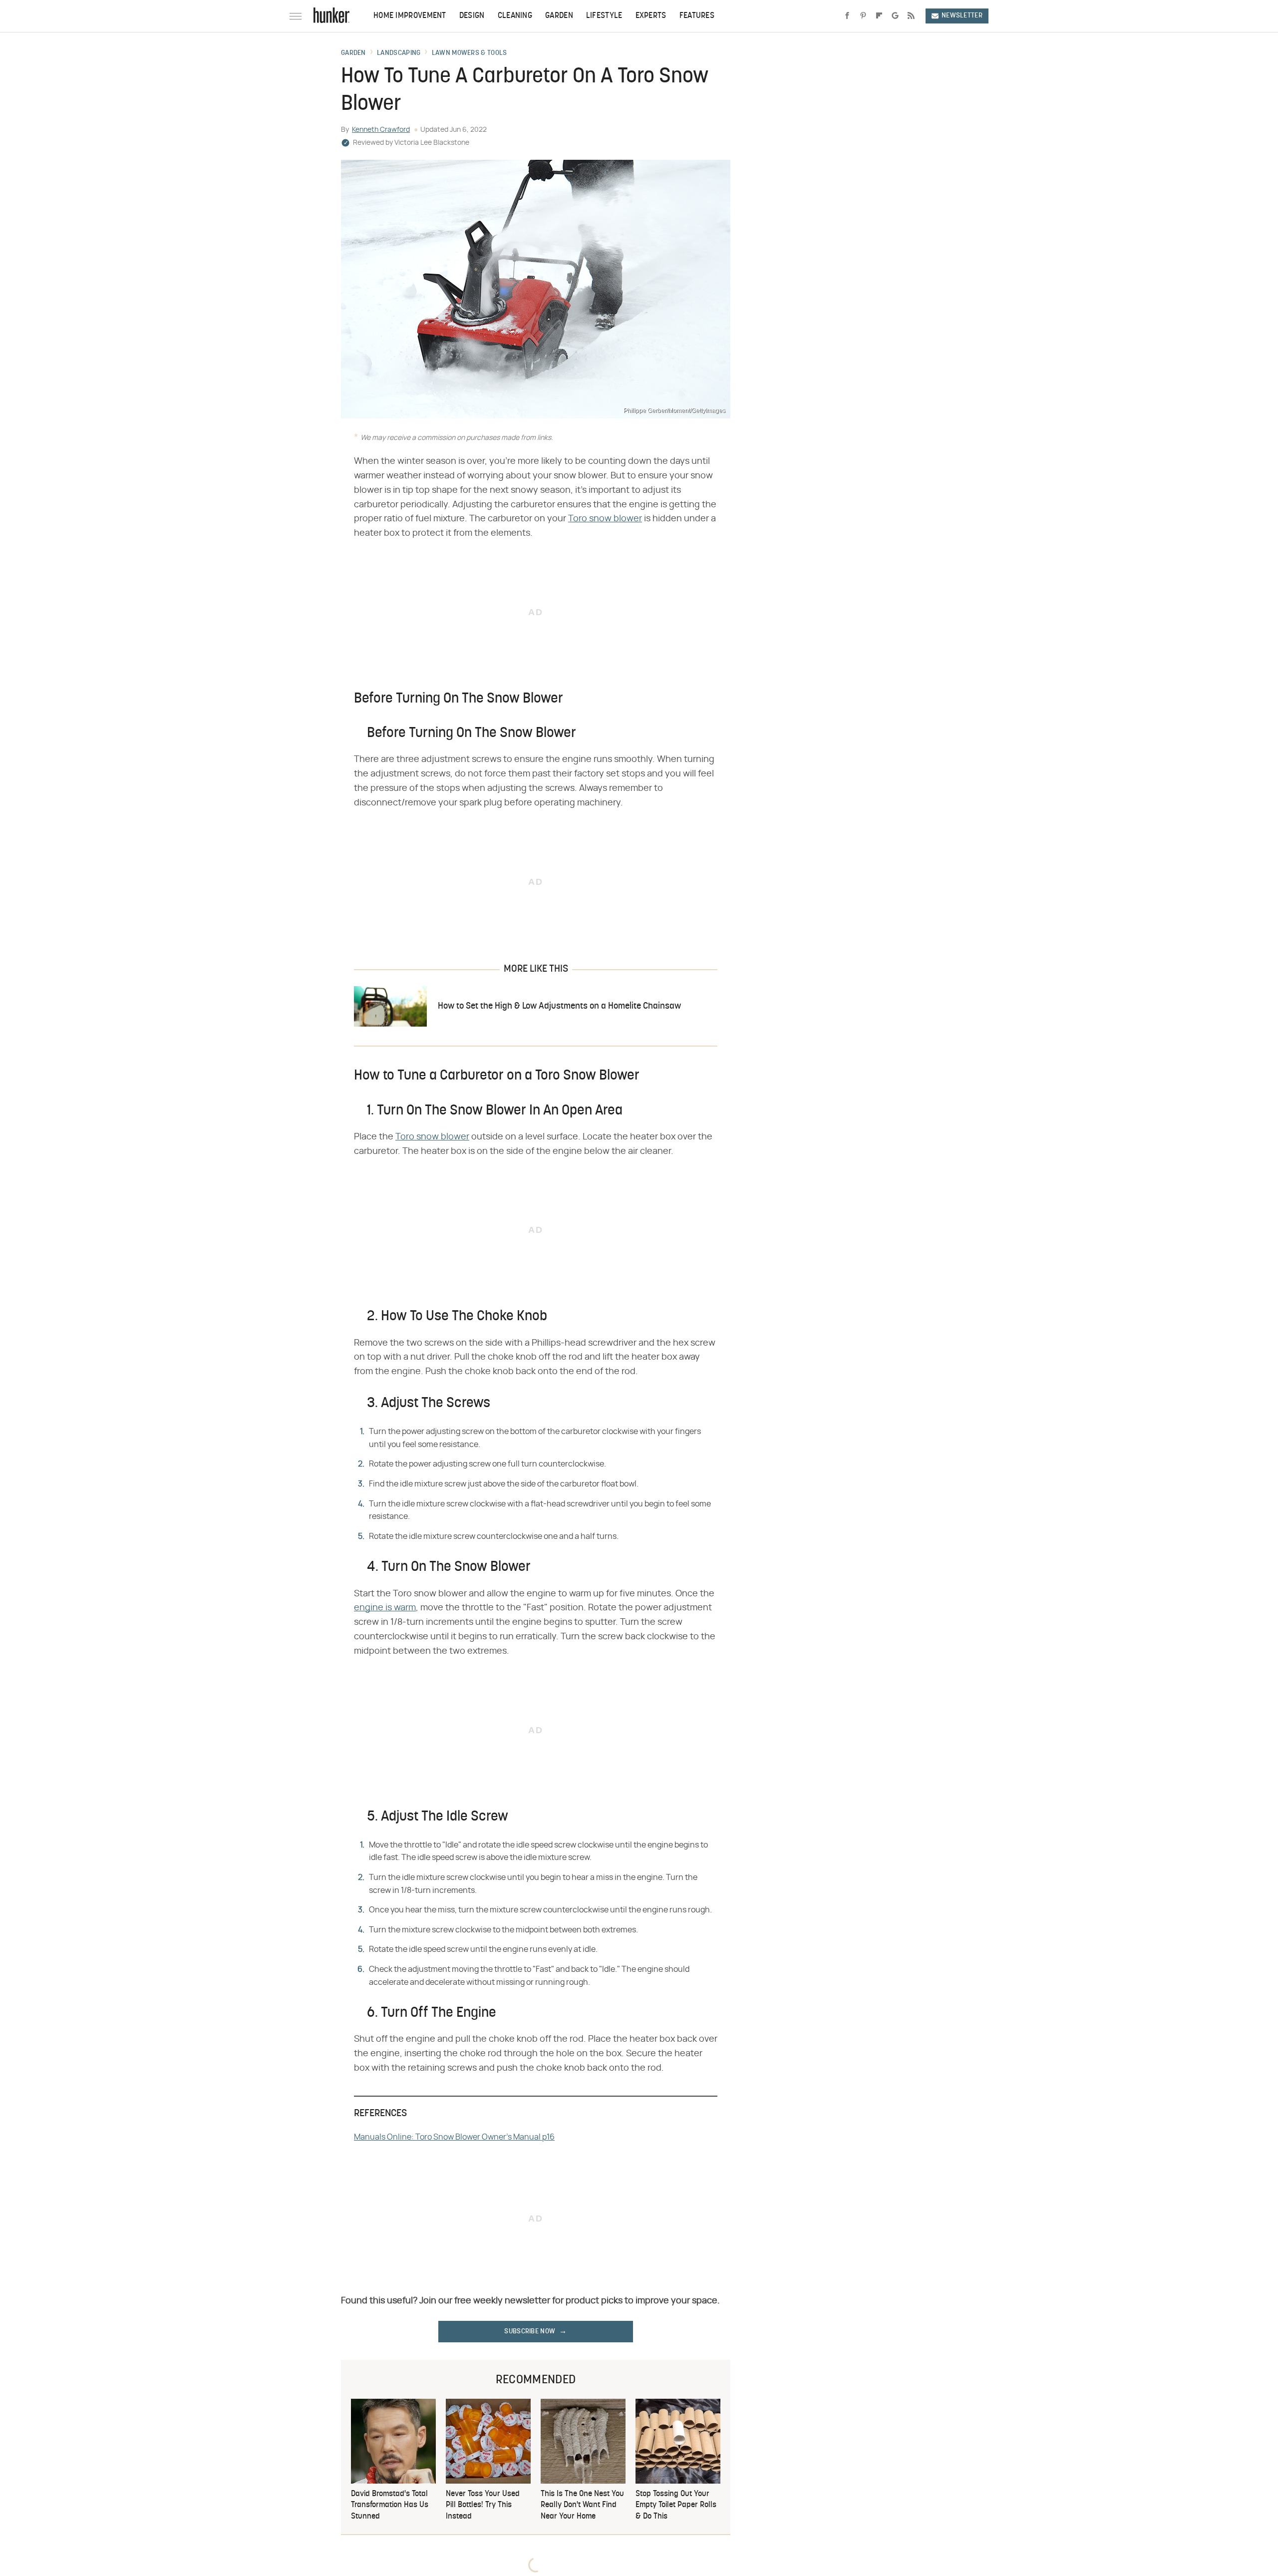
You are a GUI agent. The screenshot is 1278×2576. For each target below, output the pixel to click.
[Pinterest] (863, 16)
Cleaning (515, 16)
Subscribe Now (530, 2332)
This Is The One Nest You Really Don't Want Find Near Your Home (582, 2505)
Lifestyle (604, 16)
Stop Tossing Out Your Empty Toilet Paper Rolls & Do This (676, 2505)
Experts (651, 16)
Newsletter (962, 16)
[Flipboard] (879, 16)
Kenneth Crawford (381, 130)
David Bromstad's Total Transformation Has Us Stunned (390, 2505)
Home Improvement (410, 16)
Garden (559, 16)
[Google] (895, 16)
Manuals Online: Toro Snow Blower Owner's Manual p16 (454, 2137)
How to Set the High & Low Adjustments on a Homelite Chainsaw (559, 1006)
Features (697, 16)
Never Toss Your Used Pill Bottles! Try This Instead (483, 2505)
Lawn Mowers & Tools (470, 53)
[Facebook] (847, 16)
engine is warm (385, 1608)
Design (472, 16)
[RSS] (911, 16)
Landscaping (399, 53)
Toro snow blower (605, 519)
